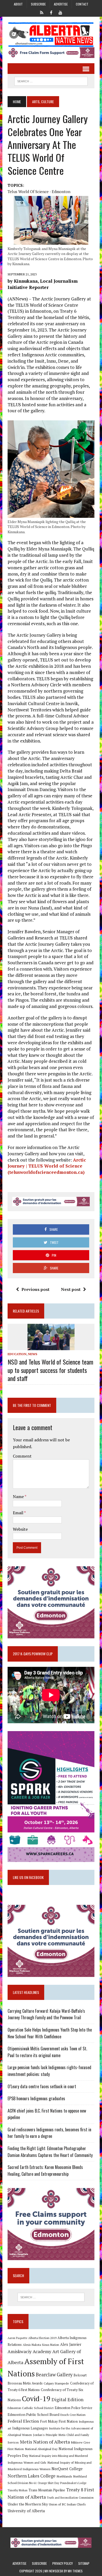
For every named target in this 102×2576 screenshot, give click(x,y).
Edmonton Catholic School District (31, 2408)
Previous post (35, 1289)
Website (20, 1529)
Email (18, 1513)
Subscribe (38, 4)
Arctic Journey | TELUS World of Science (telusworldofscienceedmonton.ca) (47, 1166)
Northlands (64, 2476)
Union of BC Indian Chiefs (67, 2504)
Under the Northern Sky (28, 2504)
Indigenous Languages (30, 2428)
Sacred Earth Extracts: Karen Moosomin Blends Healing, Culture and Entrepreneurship (45, 2171)
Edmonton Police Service (73, 2408)
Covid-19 (36, 2399)
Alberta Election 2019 (42, 2338)
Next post (71, 1289)
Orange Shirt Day (48, 2483)
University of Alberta (26, 2511)
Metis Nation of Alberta (45, 2442)
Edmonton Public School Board (33, 2414)
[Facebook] (51, 12)
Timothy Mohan (18, 2490)
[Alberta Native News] (51, 35)
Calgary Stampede (56, 2383)
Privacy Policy (63, 2563)
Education (17, 1354)
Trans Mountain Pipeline (47, 2490)
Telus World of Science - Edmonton (39, 192)
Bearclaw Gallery (54, 2375)
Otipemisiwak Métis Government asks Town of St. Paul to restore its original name (47, 2052)
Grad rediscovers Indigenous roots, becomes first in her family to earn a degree (49, 2133)
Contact (82, 4)
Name (19, 1496)
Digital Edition (67, 2399)
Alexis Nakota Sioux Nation (41, 2345)
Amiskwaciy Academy (29, 2351)
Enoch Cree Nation (73, 2415)
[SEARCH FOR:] (51, 80)
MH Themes (75, 2571)
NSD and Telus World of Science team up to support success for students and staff (50, 1370)
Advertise (61, 4)
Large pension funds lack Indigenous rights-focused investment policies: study (49, 2071)
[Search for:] (51, 2297)
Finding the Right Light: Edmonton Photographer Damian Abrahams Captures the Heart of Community (50, 2152)
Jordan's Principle (45, 2435)
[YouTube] (60, 12)
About (18, 4)
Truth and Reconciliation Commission (70, 2498)
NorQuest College (67, 2469)
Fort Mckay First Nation (59, 2421)
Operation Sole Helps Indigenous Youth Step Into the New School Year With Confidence (50, 2033)
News (33, 1354)
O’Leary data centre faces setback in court (42, 2086)
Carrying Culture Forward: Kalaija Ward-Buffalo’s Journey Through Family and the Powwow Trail (46, 2014)
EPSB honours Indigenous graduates (36, 2098)
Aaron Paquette (17, 2338)
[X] (42, 12)
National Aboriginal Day (41, 2449)
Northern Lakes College (32, 2476)
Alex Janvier (71, 2344)
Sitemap (84, 2563)
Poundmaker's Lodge (73, 2483)
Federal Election (23, 2421)
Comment (22, 1456)
